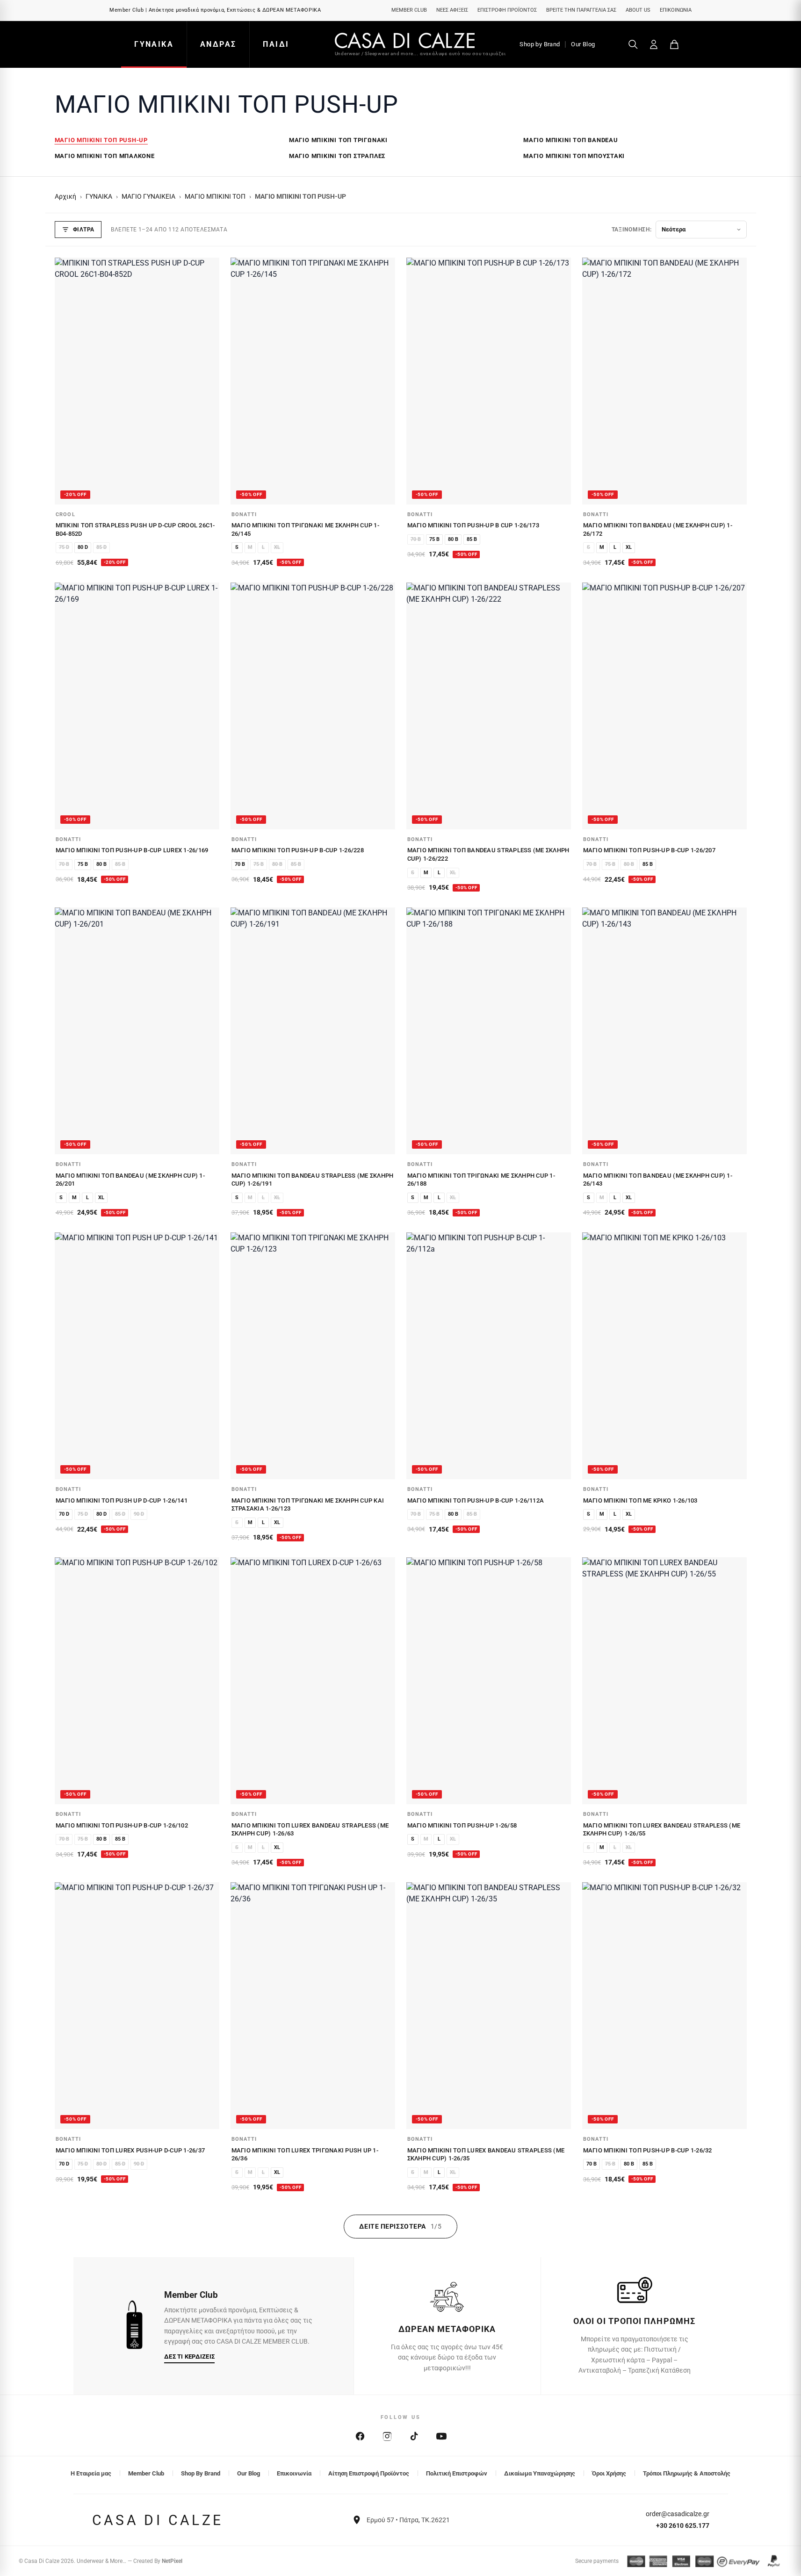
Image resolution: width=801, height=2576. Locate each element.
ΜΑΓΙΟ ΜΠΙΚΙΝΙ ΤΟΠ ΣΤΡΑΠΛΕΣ (337, 156)
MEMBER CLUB (409, 10)
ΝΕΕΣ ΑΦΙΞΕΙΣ (452, 10)
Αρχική (65, 197)
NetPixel (172, 2561)
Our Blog (583, 44)
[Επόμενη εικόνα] (207, 381)
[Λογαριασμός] (654, 44)
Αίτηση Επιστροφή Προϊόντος (369, 2473)
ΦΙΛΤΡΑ (84, 230)
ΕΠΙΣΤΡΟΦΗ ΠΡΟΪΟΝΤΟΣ (507, 10)
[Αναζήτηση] (633, 44)
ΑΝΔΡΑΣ (218, 44)
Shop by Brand (540, 44)
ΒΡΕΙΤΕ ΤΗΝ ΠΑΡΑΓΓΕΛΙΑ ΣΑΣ (581, 10)
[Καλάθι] (674, 44)
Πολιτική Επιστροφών (457, 2473)
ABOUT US (638, 10)
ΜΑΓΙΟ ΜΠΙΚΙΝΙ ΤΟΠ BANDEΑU (571, 140)
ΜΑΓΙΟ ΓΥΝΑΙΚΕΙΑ (148, 197)
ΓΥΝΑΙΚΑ (154, 44)
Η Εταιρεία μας (91, 2473)
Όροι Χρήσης (609, 2473)
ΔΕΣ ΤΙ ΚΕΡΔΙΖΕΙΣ (189, 2357)
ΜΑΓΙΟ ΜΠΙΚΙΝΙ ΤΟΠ (215, 197)
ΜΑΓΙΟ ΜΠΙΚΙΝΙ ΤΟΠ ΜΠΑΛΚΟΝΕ (105, 156)
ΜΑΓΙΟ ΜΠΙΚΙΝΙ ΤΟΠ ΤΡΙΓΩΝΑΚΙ (338, 140)
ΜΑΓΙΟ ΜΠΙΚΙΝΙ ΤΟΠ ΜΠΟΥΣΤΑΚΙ (574, 156)
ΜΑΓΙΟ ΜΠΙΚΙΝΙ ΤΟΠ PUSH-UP (101, 140)
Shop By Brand (201, 2473)
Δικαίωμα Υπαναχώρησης (540, 2473)
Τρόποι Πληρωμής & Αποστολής (687, 2473)
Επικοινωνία (294, 2473)
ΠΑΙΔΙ (276, 44)
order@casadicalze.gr (678, 2514)
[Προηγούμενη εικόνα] (67, 381)
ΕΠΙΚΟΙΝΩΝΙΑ (676, 10)
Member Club (146, 2473)
